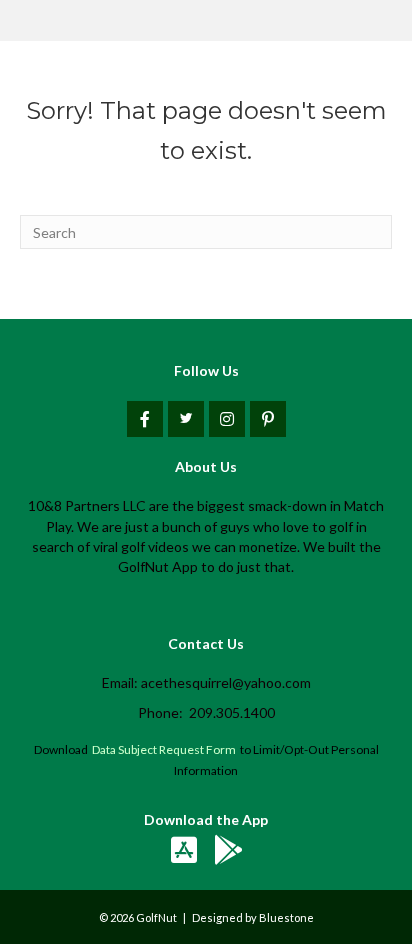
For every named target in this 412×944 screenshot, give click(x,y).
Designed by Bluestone (253, 917)
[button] (145, 419)
